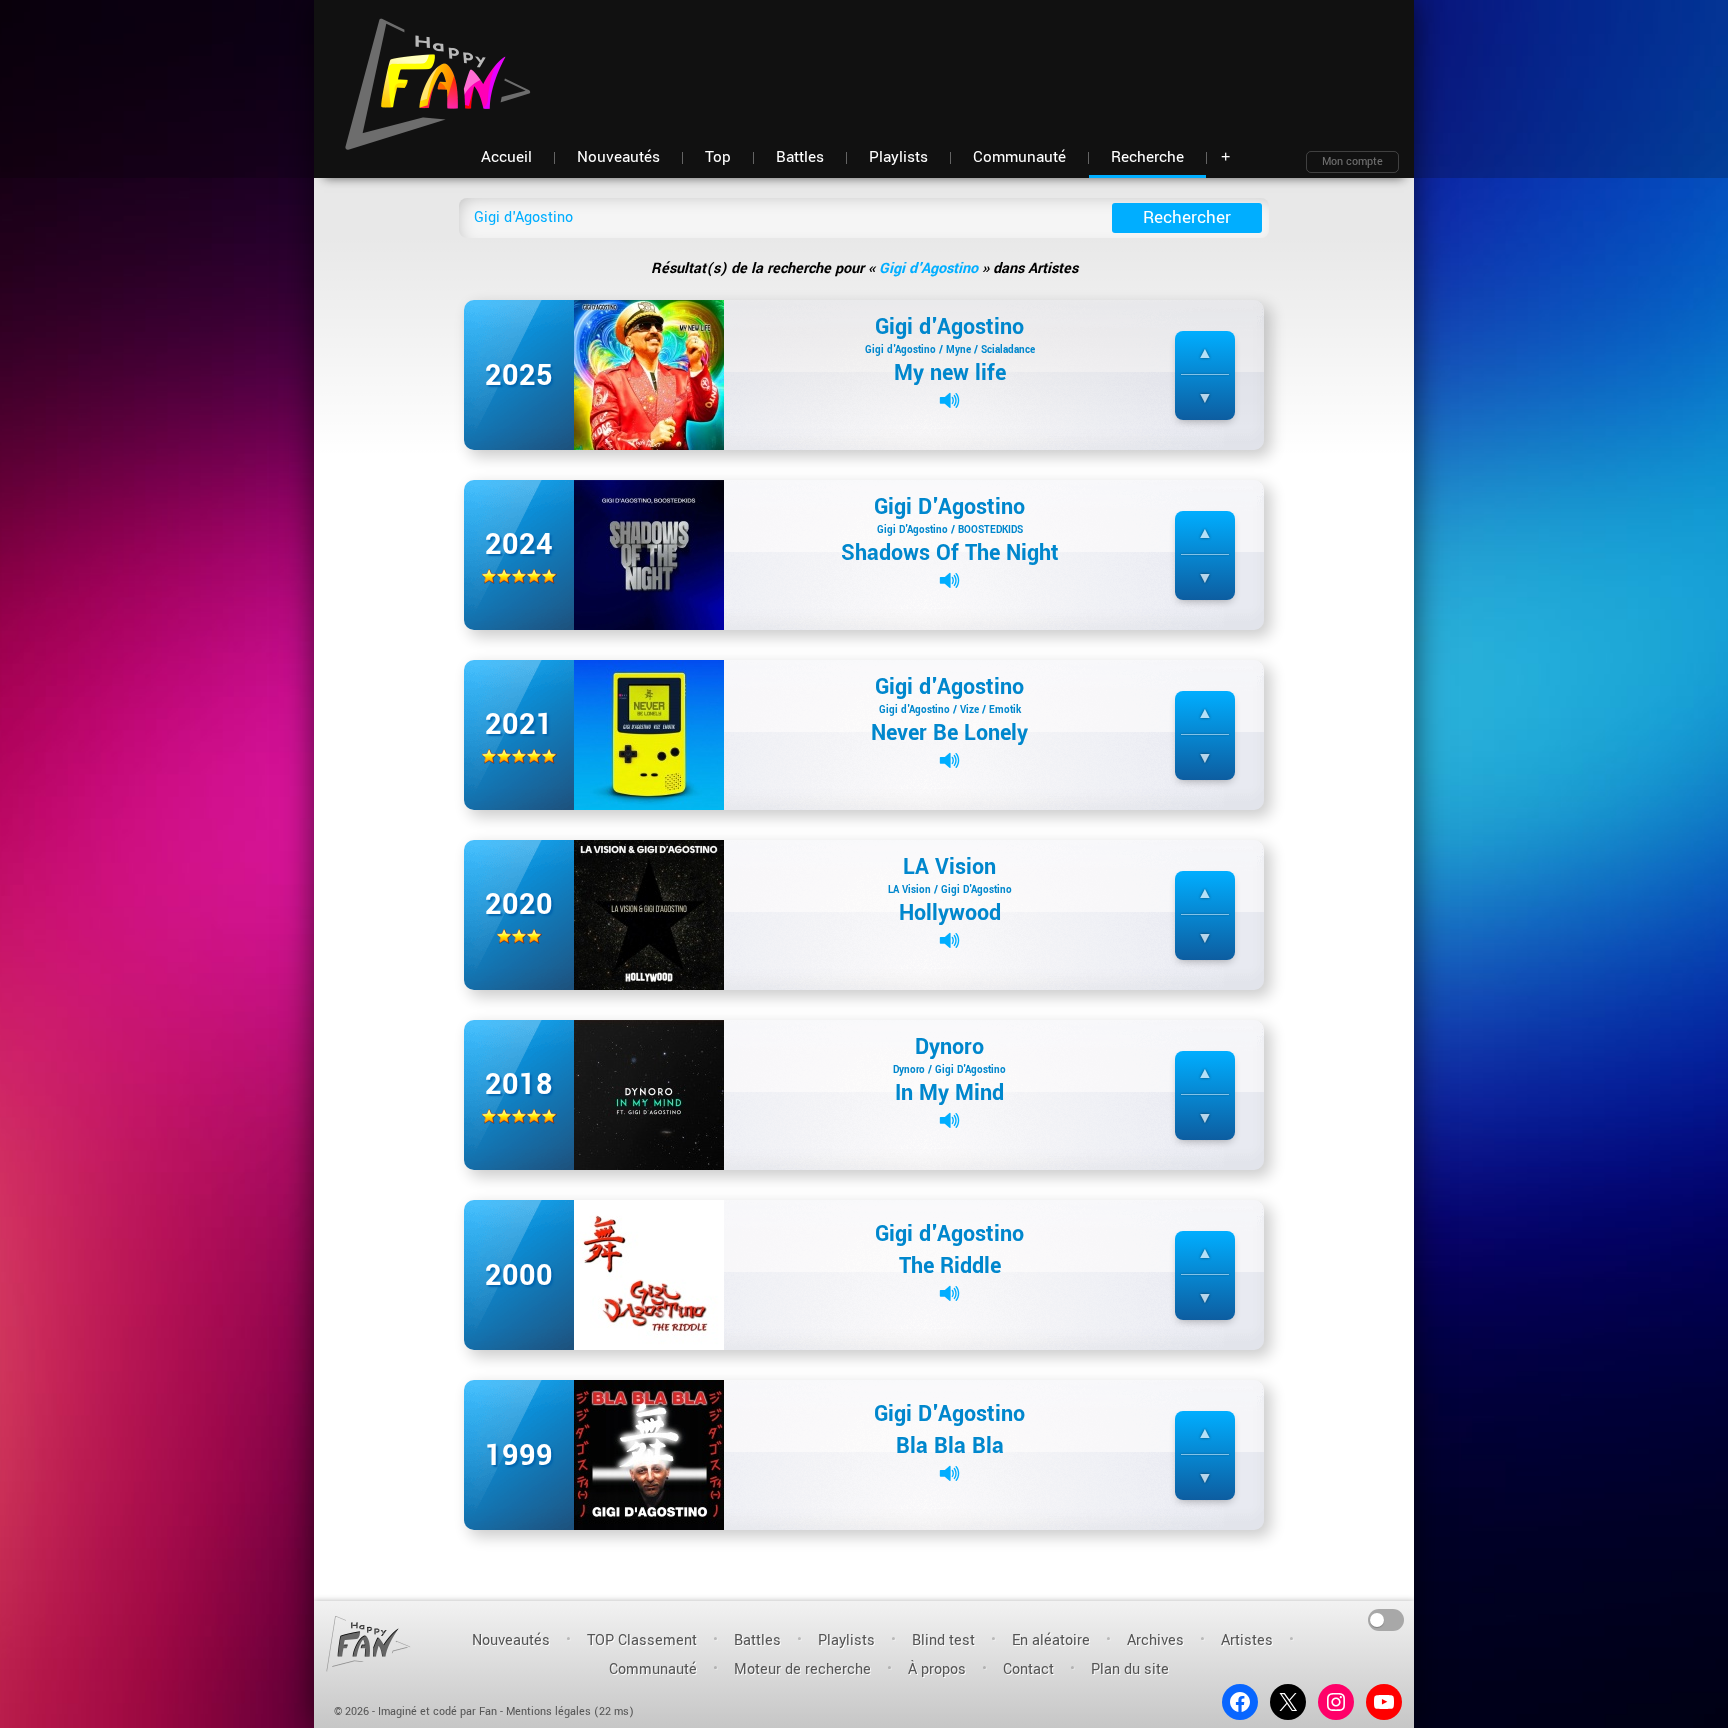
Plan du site (1130, 1669)
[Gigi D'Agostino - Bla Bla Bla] (649, 1454)
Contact (1028, 1669)
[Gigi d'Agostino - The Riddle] (649, 1274)
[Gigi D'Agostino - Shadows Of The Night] (649, 554)
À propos (937, 1669)
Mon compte (1352, 161)
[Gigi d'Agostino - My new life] (649, 374)
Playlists (846, 1640)
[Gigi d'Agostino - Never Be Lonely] (649, 734)
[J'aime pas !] (1205, 398)
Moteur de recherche (802, 1669)
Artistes (1247, 1640)
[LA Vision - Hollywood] (649, 914)
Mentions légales (548, 1711)
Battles (757, 1640)
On (1386, 1618)
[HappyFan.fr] (368, 1643)
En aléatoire (1051, 1640)
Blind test (943, 1640)
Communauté (653, 1669)
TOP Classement (642, 1640)
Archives (1155, 1640)
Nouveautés (511, 1640)
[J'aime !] (1205, 353)
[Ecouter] (949, 400)
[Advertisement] (1035, 60)
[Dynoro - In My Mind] (649, 1094)
